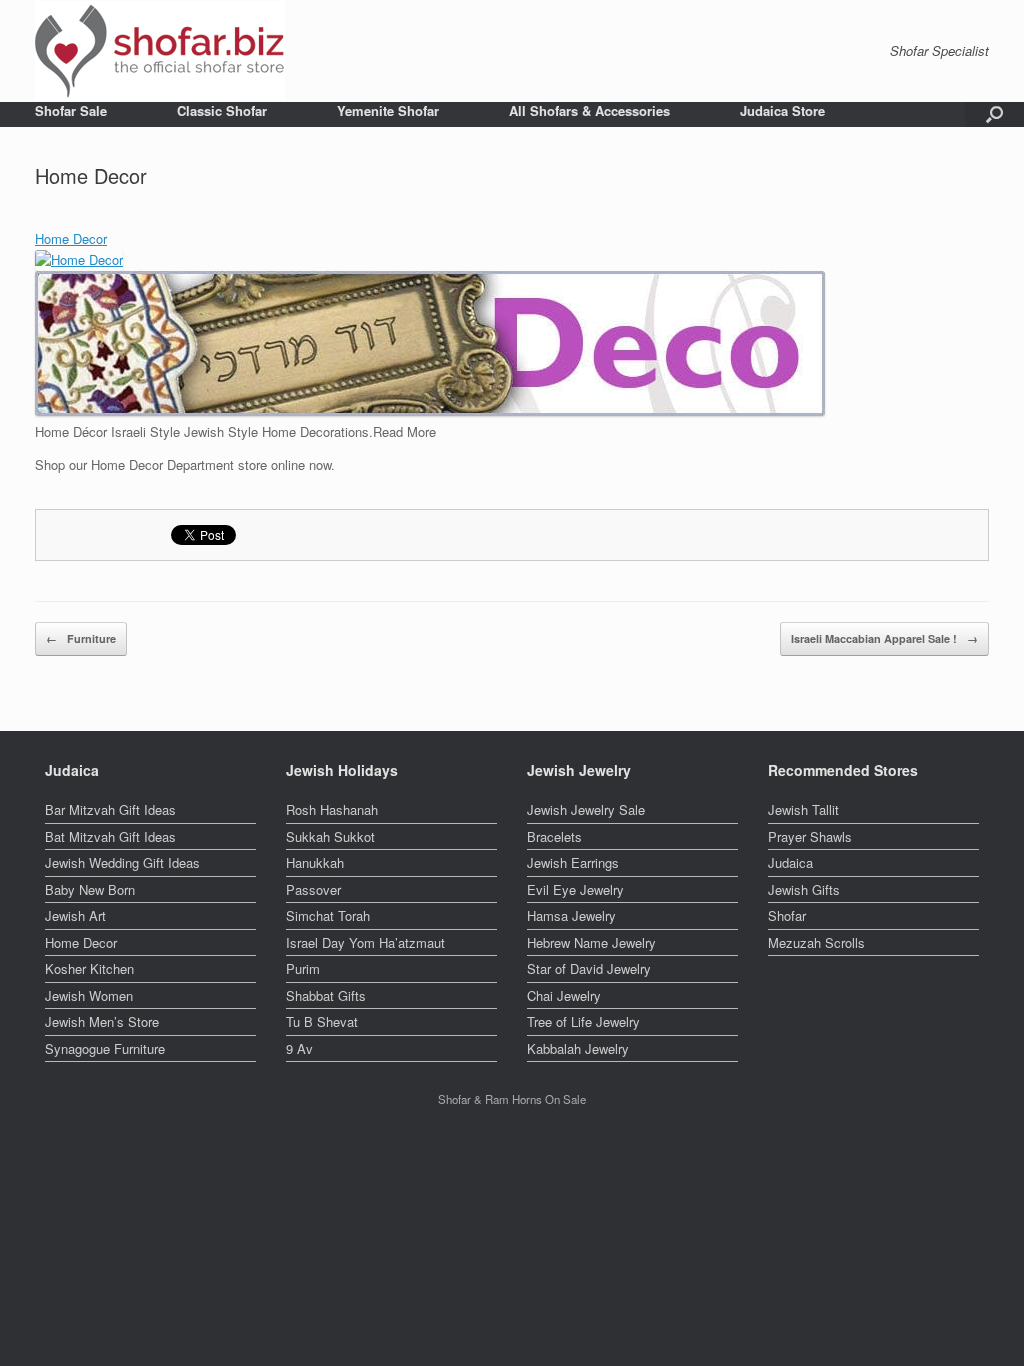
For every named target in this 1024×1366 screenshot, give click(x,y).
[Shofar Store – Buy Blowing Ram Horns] (160, 51)
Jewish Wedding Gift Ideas (122, 862)
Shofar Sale (71, 110)
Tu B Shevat (322, 1021)
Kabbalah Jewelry (578, 1048)
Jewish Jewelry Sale (586, 809)
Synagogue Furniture (105, 1048)
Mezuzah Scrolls (816, 942)
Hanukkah (315, 862)
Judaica (790, 862)
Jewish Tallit (803, 809)
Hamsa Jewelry (571, 915)
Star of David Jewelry (589, 968)
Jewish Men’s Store (102, 1021)
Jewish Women (89, 995)
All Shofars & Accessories (589, 110)
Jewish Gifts (804, 889)
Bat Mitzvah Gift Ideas (110, 836)
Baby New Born (90, 889)
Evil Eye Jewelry (575, 889)
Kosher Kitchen (89, 968)
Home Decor (71, 238)
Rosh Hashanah (332, 809)
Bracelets (554, 836)
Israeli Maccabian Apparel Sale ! (884, 638)
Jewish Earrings (573, 862)
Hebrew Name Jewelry (591, 942)
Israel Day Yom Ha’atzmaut (365, 942)
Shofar (787, 915)
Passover (313, 889)
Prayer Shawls (810, 836)
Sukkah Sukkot (330, 836)
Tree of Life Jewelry (583, 1021)
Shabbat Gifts (326, 995)
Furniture (81, 638)
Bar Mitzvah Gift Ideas (110, 809)
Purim (303, 968)
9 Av (299, 1048)
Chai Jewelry (564, 995)
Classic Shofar (222, 110)
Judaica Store (782, 110)
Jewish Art (75, 915)
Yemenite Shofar (388, 110)
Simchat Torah (328, 915)
